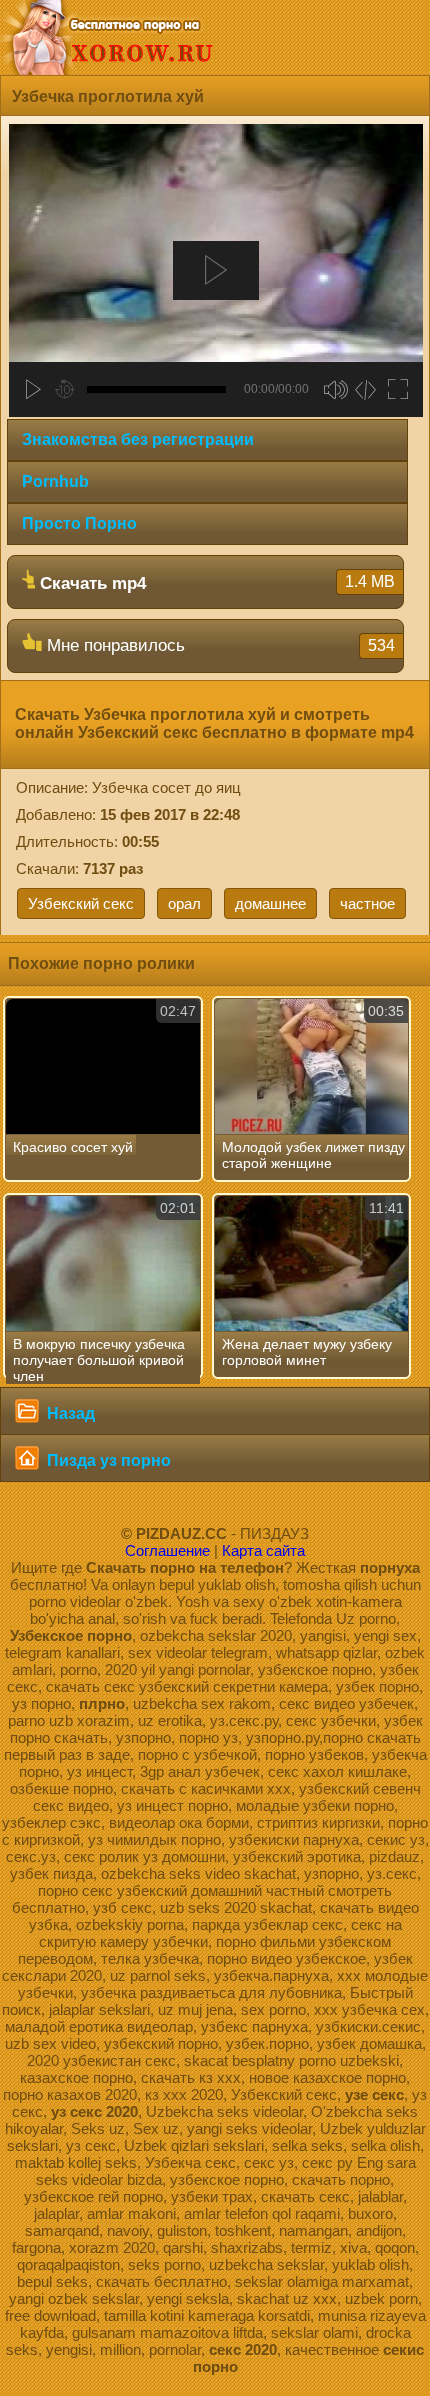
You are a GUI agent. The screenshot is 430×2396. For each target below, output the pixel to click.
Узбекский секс (81, 903)
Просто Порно (79, 523)
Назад (69, 1413)
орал (184, 903)
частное (367, 903)
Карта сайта (263, 1550)
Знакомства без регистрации (138, 439)
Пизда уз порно (107, 1460)
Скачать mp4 (215, 583)
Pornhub (55, 481)
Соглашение (167, 1550)
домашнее (270, 903)
